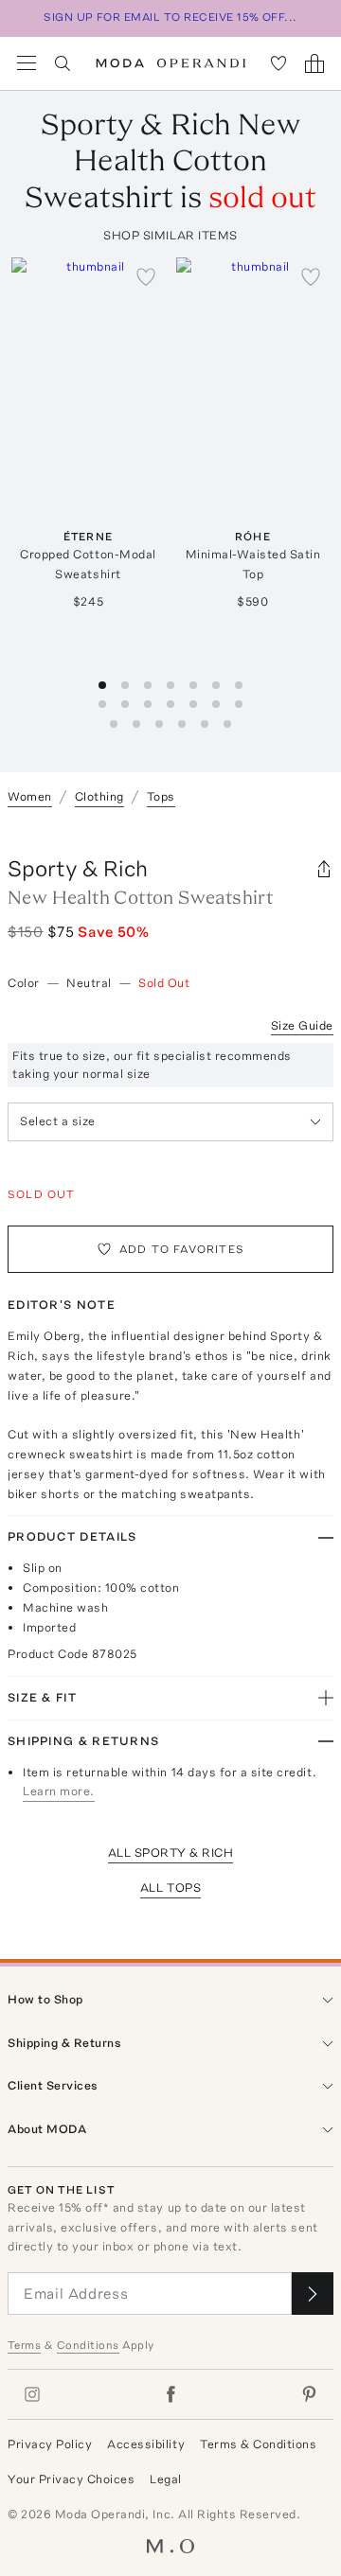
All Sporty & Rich (171, 1853)
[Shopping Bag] (314, 63)
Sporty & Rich (78, 868)
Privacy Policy (50, 2444)
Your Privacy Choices (71, 2479)
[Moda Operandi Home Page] (171, 63)
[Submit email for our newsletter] (313, 2294)
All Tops (170, 1888)
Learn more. (59, 1791)
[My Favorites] (278, 63)
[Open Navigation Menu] (27, 63)
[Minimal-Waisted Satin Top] (253, 380)
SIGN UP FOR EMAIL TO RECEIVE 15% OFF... (170, 17)
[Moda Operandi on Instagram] (32, 2394)
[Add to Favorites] (146, 276)
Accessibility (146, 2444)
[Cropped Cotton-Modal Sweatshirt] (88, 380)
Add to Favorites (182, 1249)
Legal (166, 2479)
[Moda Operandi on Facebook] (170, 2394)
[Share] (324, 869)
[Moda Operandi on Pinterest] (309, 2394)
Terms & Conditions (258, 2444)
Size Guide (302, 1025)
